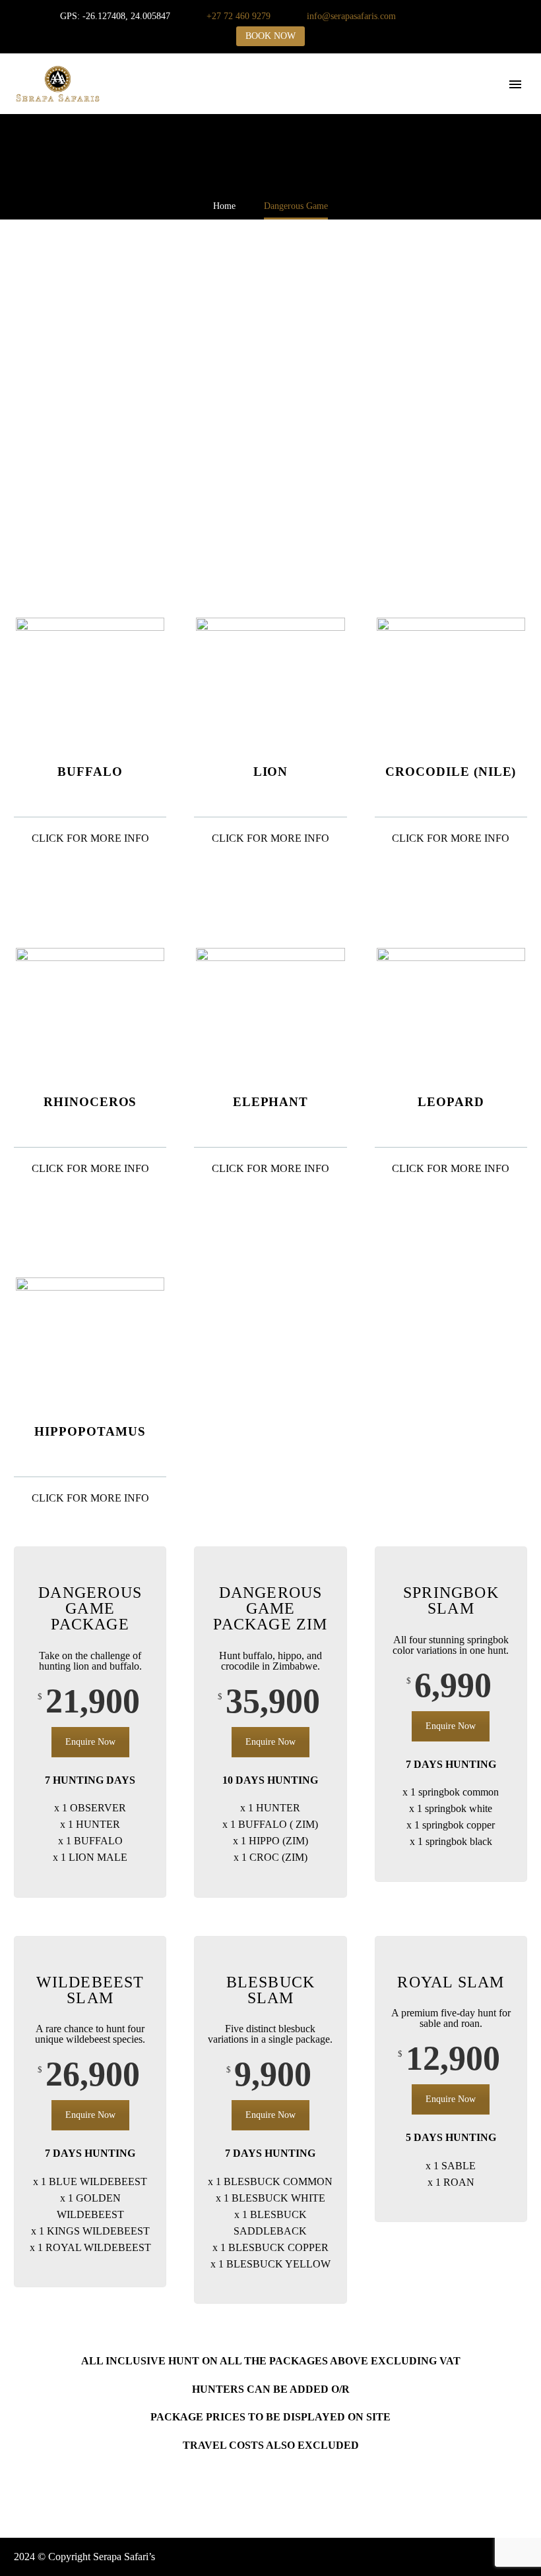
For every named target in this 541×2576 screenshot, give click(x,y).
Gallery (427, 102)
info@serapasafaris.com (351, 16)
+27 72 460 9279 (239, 16)
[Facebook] (449, 16)
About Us (188, 102)
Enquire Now (90, 1742)
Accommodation (349, 102)
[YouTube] (488, 16)
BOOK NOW (270, 36)
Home (133, 102)
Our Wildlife (260, 102)
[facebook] (474, 2557)
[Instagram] (468, 16)
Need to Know (499, 102)
